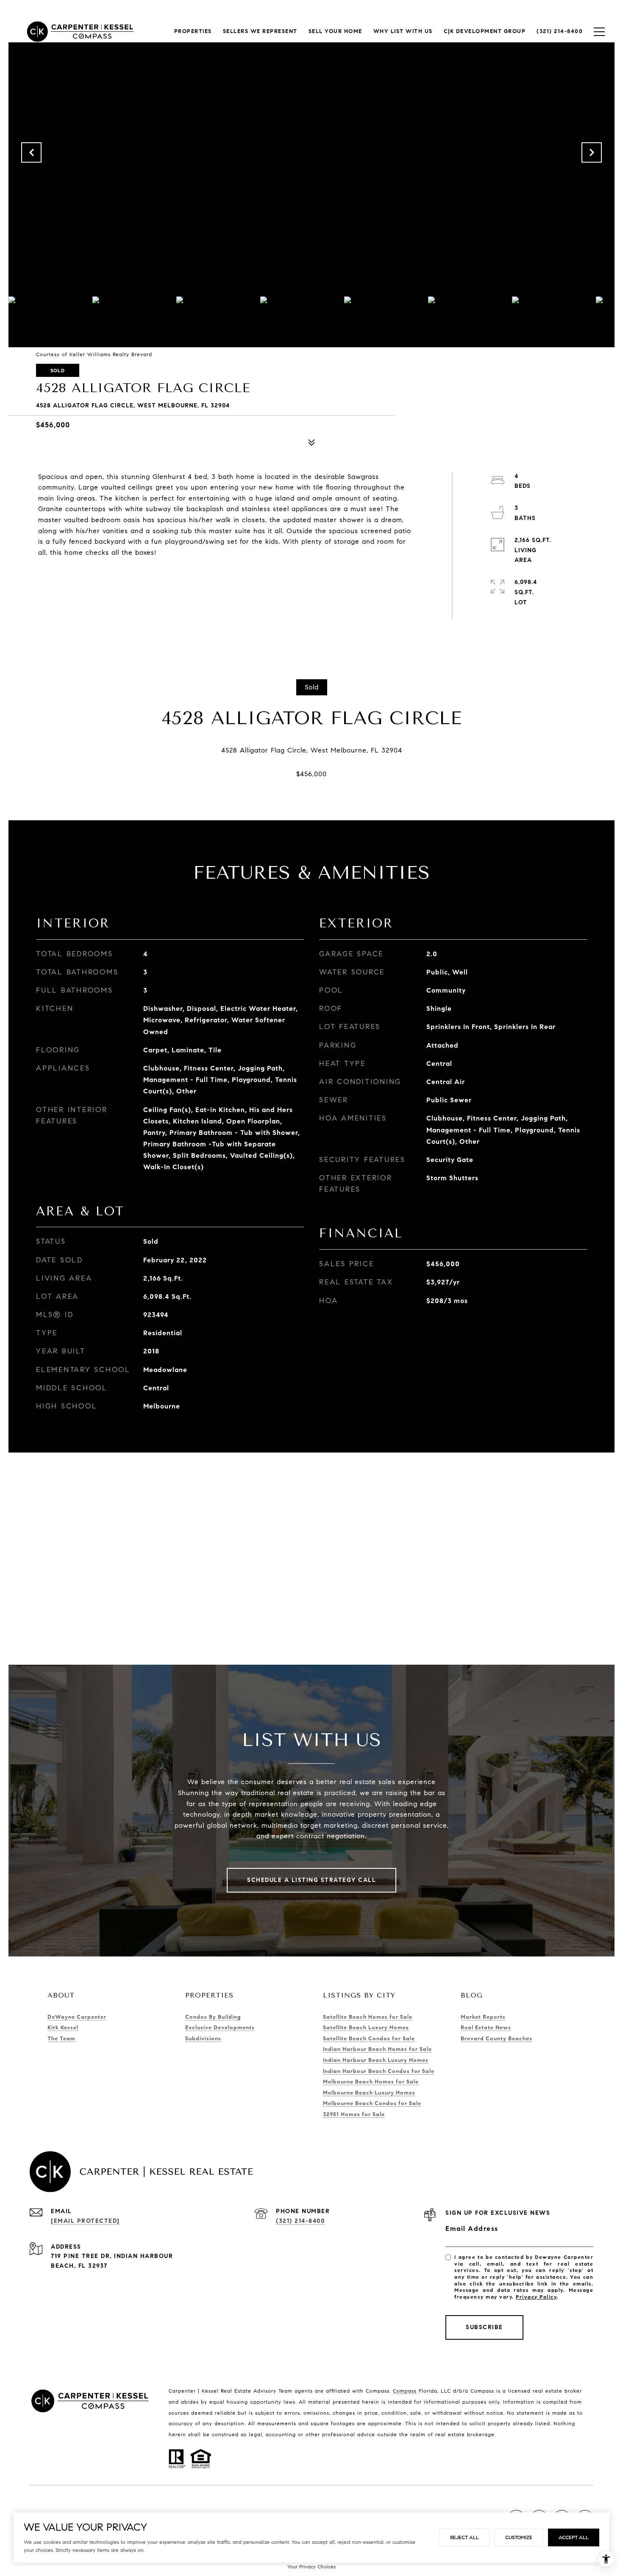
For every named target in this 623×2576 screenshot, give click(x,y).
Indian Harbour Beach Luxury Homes (376, 2060)
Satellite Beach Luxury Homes (366, 2028)
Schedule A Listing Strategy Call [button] (311, 1880)
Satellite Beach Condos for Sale (369, 2039)
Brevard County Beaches (496, 2039)
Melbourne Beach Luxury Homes (369, 2093)
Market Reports (483, 2017)
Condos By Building (213, 2017)
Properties (193, 31)
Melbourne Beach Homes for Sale (371, 2082)
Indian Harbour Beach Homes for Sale (377, 2049)
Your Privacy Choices (311, 2566)
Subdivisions (203, 2039)
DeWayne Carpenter (77, 2017)
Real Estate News (486, 2028)
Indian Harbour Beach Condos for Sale (379, 2071)
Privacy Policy (536, 2297)
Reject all (464, 2537)
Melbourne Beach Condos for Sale (372, 2103)
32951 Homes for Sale (354, 2114)
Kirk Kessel (63, 2028)
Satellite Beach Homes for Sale (368, 2017)
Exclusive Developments (220, 2028)
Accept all (574, 2537)
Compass (405, 2391)
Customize (519, 2537)
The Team (61, 2039)
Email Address (472, 2229)
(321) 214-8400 (300, 2221)
